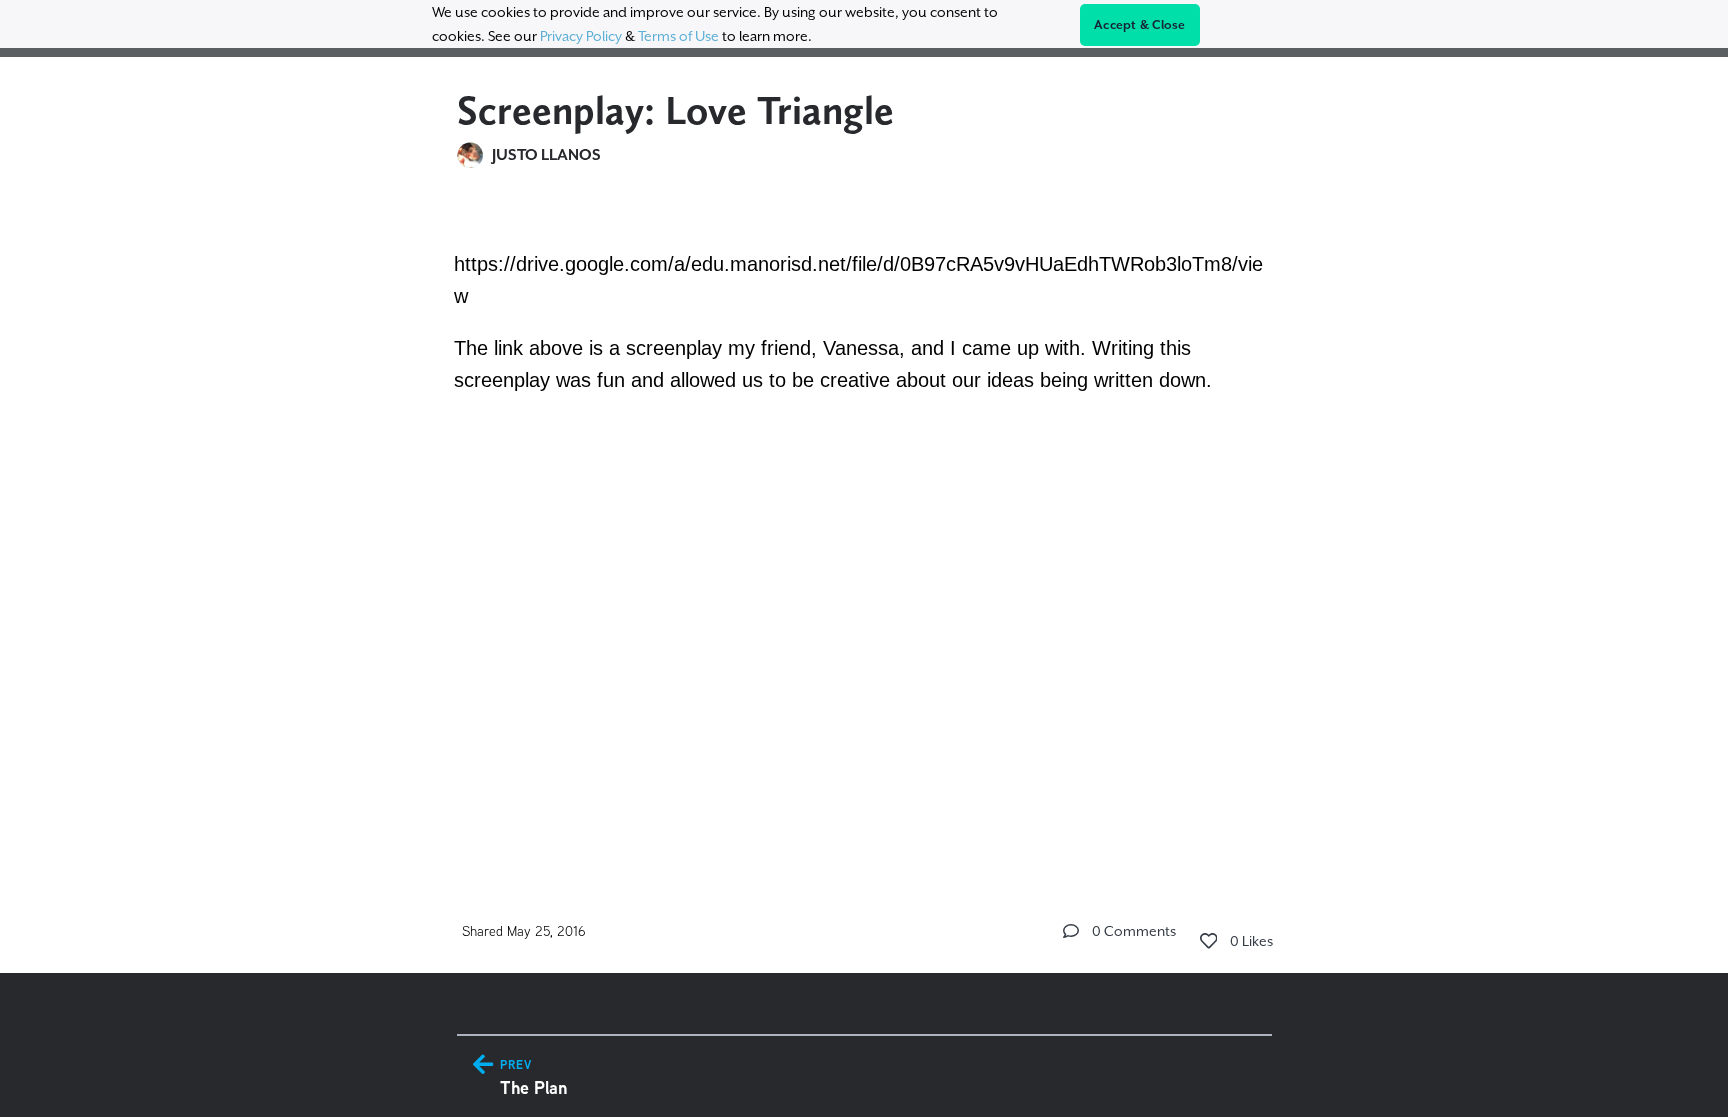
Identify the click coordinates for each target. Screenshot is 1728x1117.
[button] (1071, 931)
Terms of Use (678, 36)
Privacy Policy (581, 36)
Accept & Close (1140, 25)
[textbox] (864, 324)
